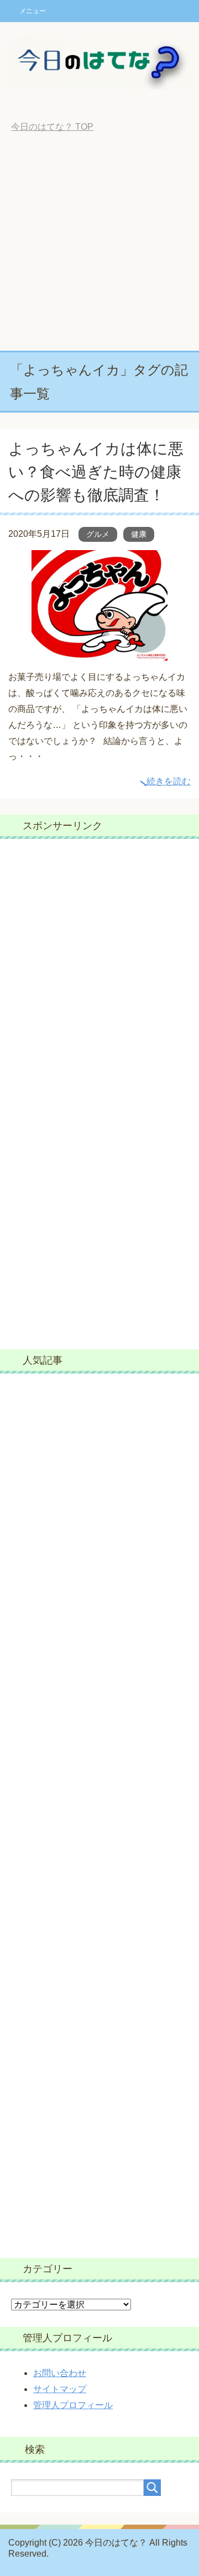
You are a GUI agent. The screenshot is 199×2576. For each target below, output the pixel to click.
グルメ (98, 534)
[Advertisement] (99, 246)
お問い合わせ (60, 2373)
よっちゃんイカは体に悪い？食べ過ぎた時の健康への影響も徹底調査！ (96, 472)
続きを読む (169, 781)
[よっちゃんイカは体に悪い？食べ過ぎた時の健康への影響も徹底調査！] (99, 653)
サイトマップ (60, 2389)
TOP (52, 127)
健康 (139, 534)
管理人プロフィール (73, 2405)
